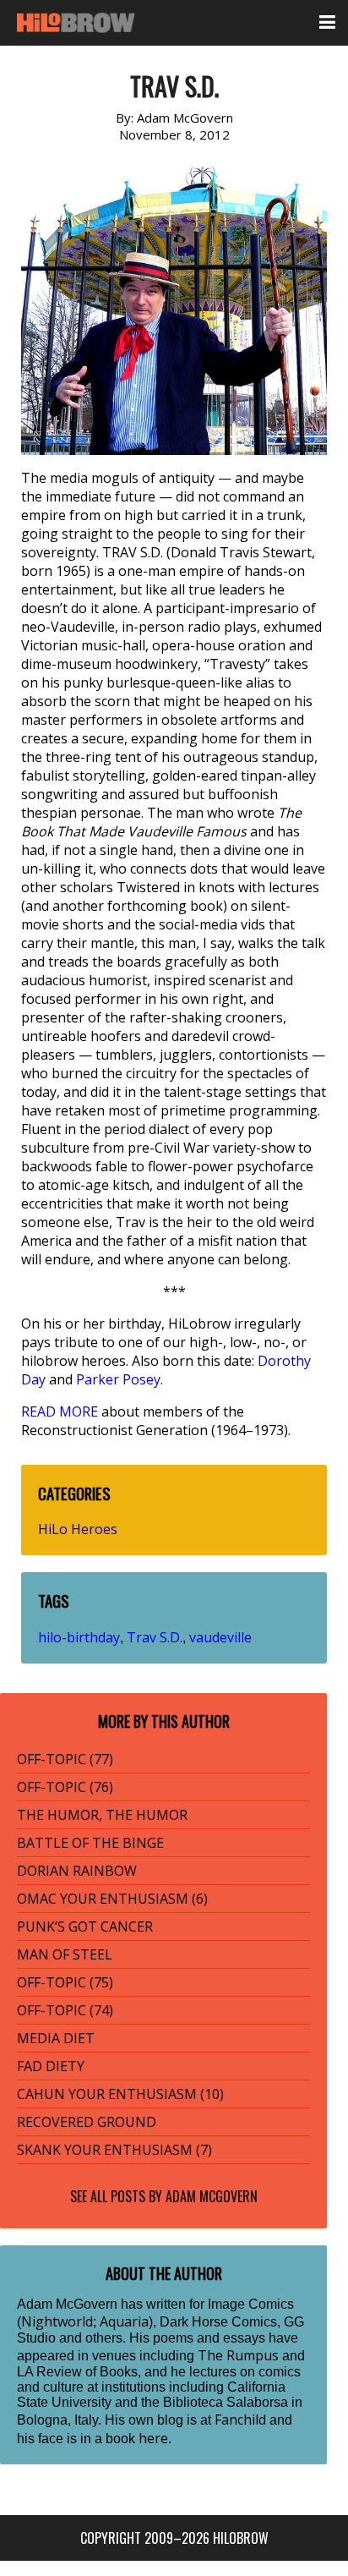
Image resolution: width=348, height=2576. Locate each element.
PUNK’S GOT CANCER (85, 1927)
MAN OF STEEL (65, 1954)
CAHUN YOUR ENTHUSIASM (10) (120, 2094)
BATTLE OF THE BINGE (90, 1843)
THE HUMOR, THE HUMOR (102, 1815)
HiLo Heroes (78, 1529)
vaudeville (220, 1637)
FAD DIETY (51, 2066)
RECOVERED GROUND (87, 2122)
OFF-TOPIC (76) (65, 1787)
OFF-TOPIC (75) (65, 1982)
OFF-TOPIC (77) (65, 1759)
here (153, 2438)
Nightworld (57, 2321)
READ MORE (60, 1411)
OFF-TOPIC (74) (65, 2010)
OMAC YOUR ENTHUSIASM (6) (112, 1899)
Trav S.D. (155, 1637)
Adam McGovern (212, 2196)
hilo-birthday (79, 1637)
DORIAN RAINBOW (77, 1871)
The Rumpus (238, 2355)
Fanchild (240, 2420)
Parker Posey (118, 1379)
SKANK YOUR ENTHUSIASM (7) (114, 2150)
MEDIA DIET (56, 2038)
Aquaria (124, 2321)
